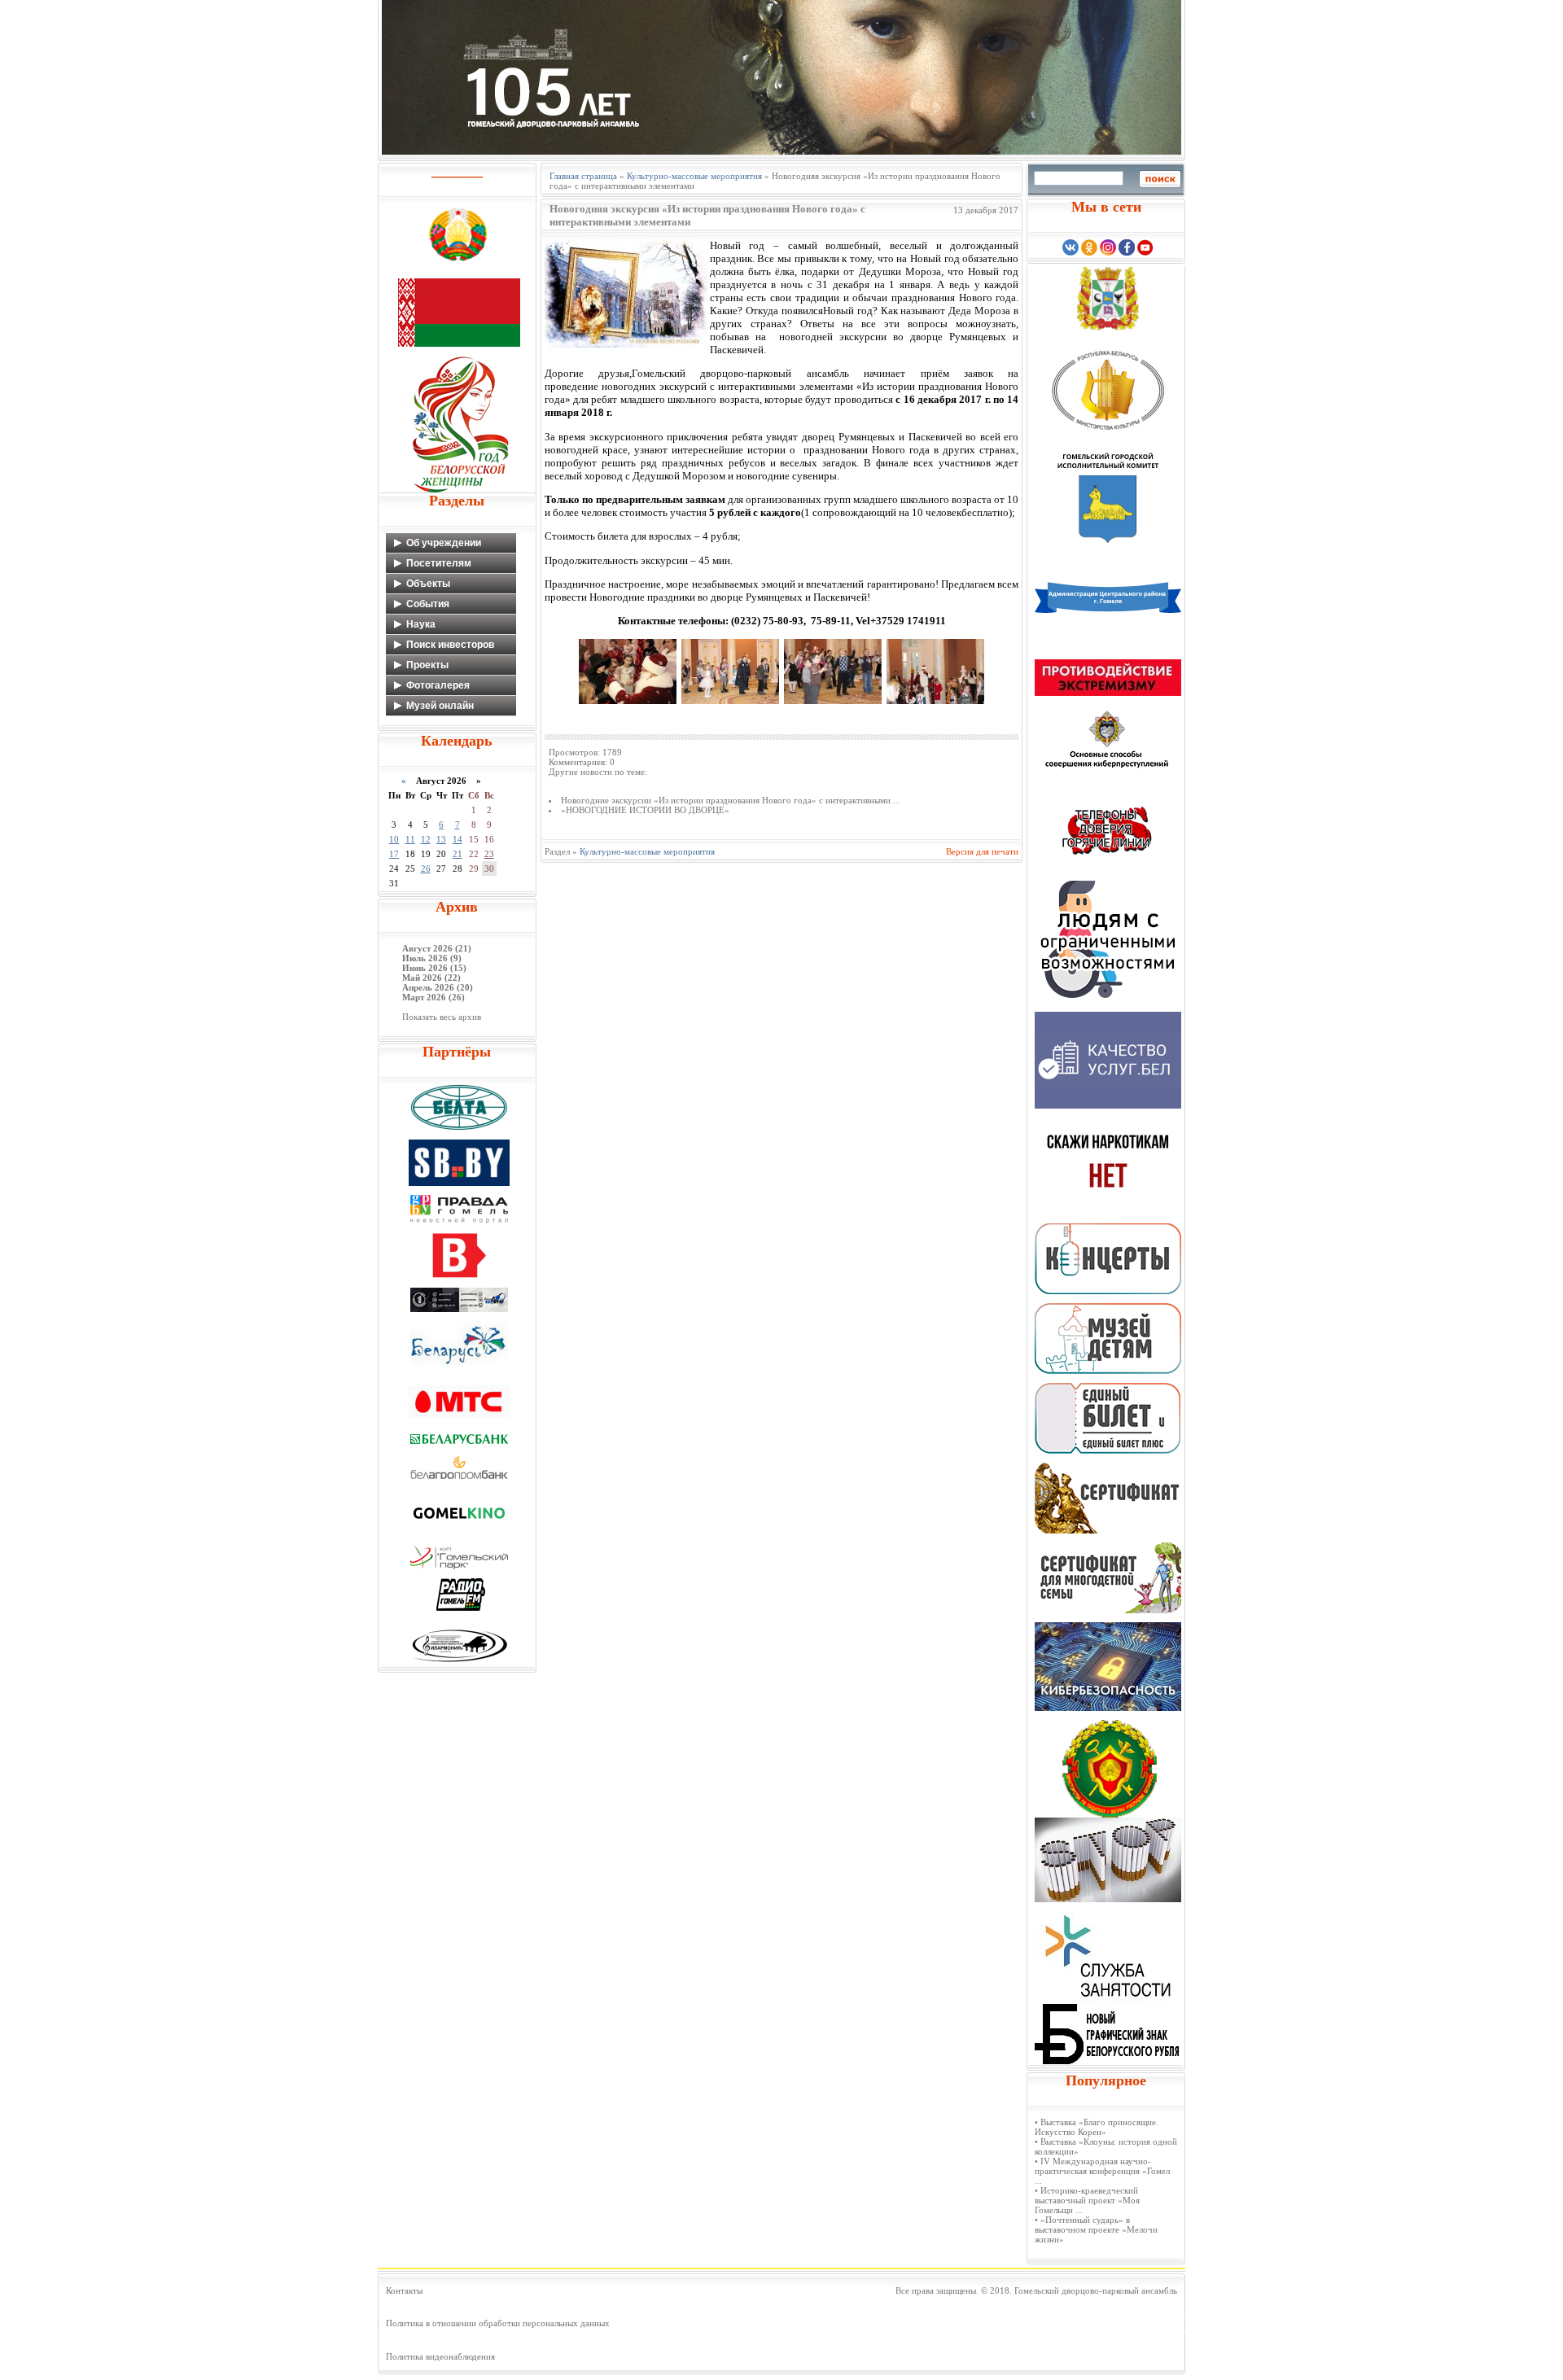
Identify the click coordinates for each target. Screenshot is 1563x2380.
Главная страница (583, 176)
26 (426, 868)
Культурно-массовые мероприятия (694, 176)
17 (394, 854)
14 (458, 839)
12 (426, 839)
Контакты (404, 2290)
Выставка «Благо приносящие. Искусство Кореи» (1097, 2127)
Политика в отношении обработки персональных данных (498, 2323)
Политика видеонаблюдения (440, 2356)
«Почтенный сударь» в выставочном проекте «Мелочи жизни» (1096, 2229)
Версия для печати (982, 851)
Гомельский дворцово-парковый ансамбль (1096, 2290)
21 (458, 854)
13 (441, 839)
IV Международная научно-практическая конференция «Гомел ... (1102, 2171)
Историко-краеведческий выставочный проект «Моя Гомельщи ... (1087, 2200)
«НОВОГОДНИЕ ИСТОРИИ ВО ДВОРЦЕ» (645, 810)
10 (394, 839)
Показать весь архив (442, 1017)
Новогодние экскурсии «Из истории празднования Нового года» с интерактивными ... (731, 800)
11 (410, 839)
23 (489, 854)
